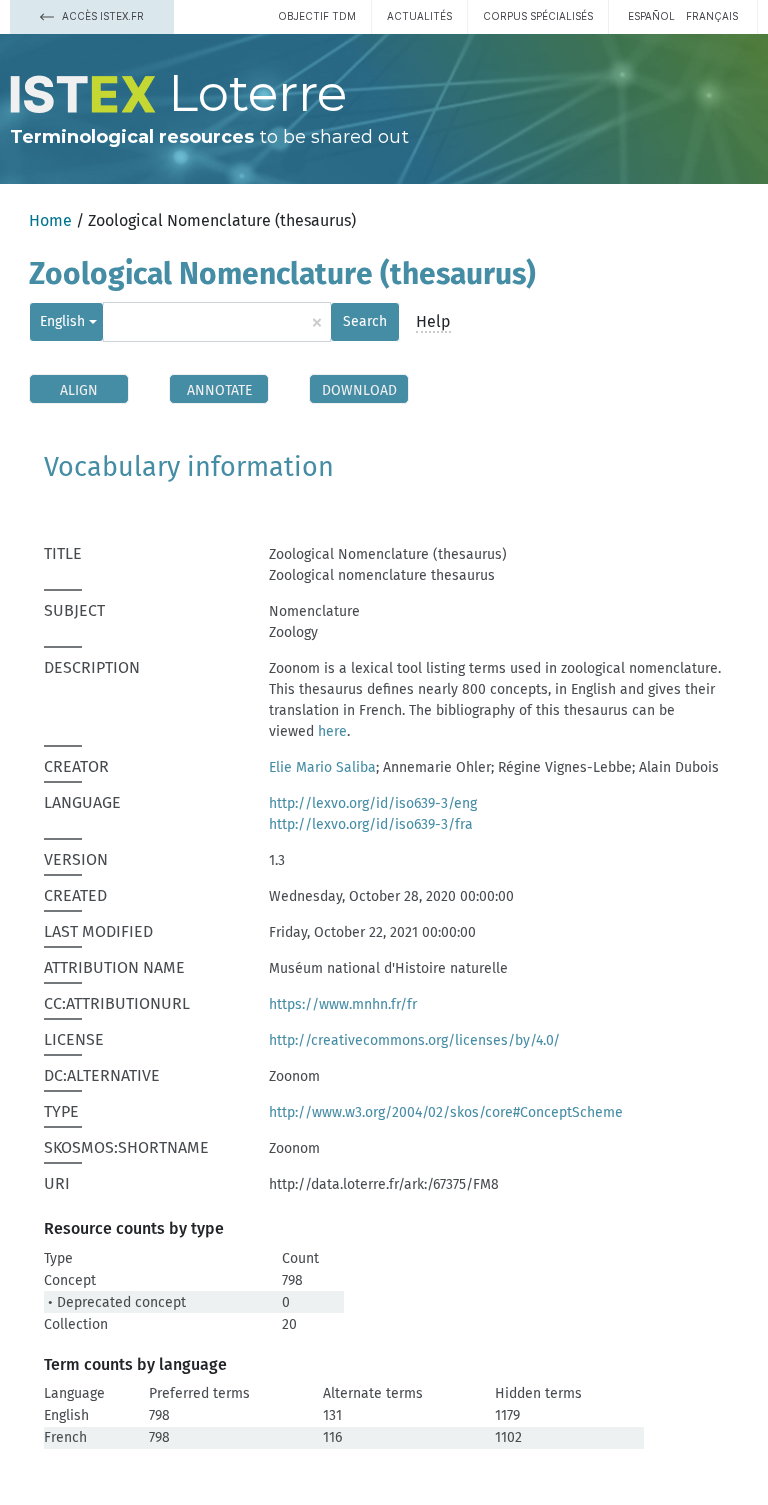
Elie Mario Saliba (322, 767)
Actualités (419, 16)
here (332, 731)
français (712, 16)
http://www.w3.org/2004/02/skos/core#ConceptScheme (446, 1112)
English (62, 321)
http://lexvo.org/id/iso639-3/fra (371, 824)
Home (50, 220)
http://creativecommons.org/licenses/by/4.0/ (414, 1040)
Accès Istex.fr (101, 16)
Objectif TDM (317, 16)
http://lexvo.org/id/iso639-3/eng (373, 803)
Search (365, 321)
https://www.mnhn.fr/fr (343, 1004)
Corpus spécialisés (538, 16)
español (651, 16)
